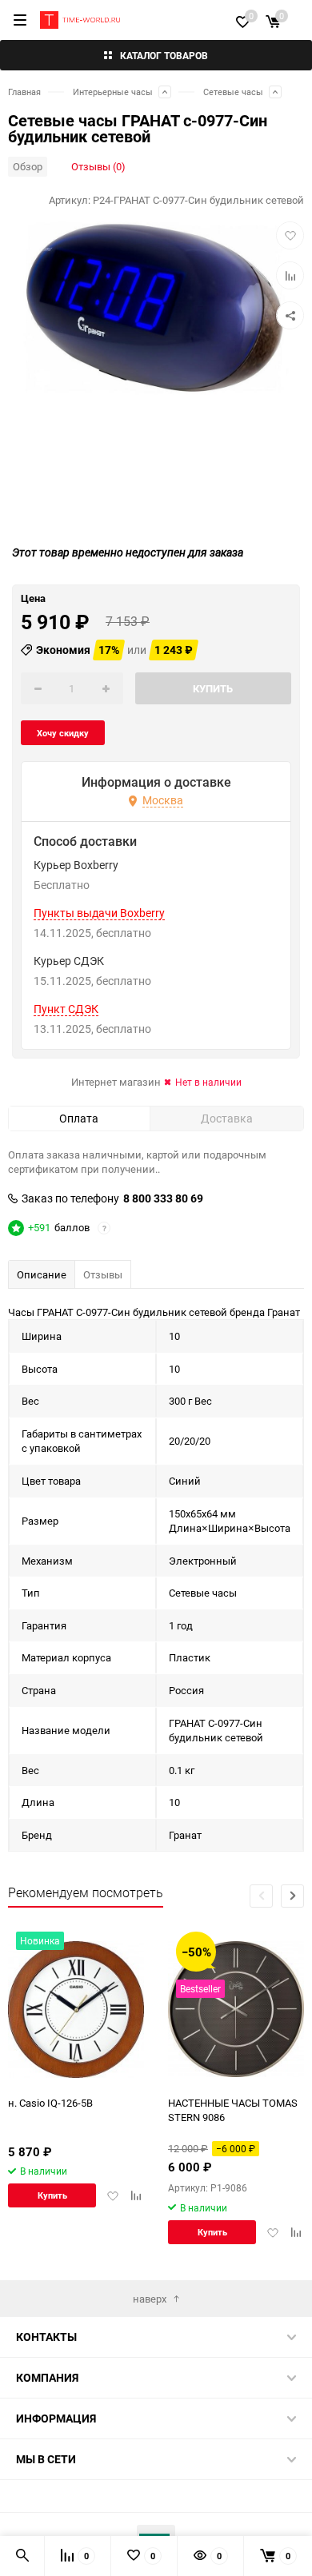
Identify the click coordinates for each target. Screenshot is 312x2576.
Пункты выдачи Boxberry (99, 913)
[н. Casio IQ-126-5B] (76, 2010)
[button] (292, 1896)
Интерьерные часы (113, 92)
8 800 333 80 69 (163, 1198)
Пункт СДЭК (66, 1009)
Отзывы (103, 1274)
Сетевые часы (233, 92)
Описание (42, 1274)
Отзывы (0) (98, 166)
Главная (24, 92)
